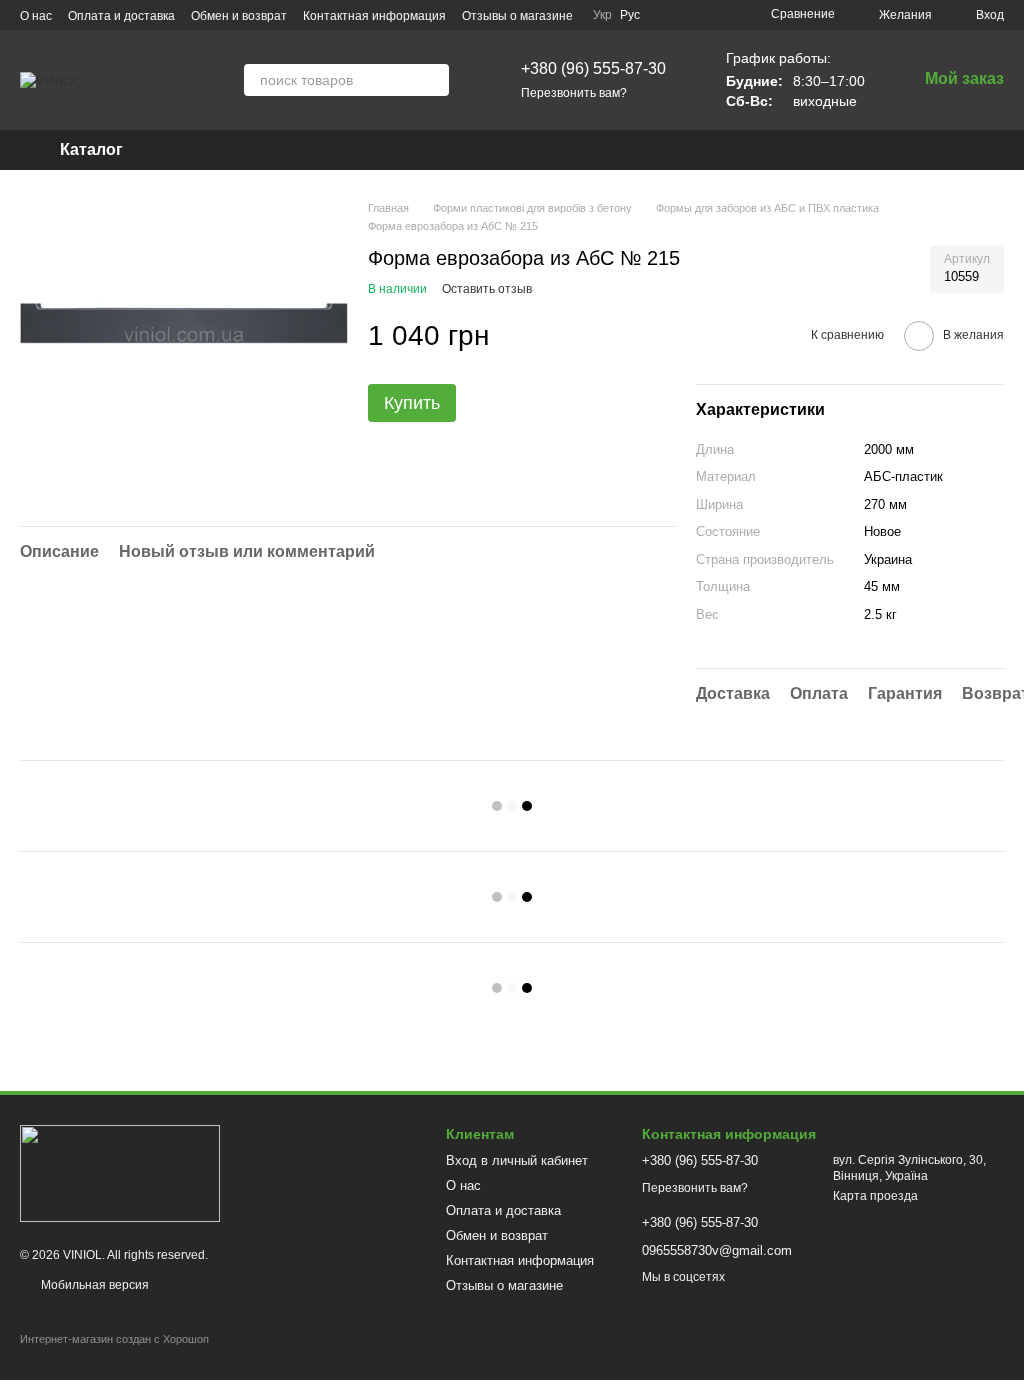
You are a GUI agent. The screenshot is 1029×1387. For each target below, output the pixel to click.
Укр (602, 15)
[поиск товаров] (433, 80)
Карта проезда (875, 1196)
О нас (36, 16)
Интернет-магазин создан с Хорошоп (114, 1339)
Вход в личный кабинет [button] (517, 1160)
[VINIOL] (120, 1173)
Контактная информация (374, 16)
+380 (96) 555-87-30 (593, 68)
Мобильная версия (93, 1285)
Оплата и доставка (121, 16)
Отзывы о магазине (517, 16)
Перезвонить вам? (574, 93)
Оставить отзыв (487, 289)
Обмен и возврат (239, 16)
